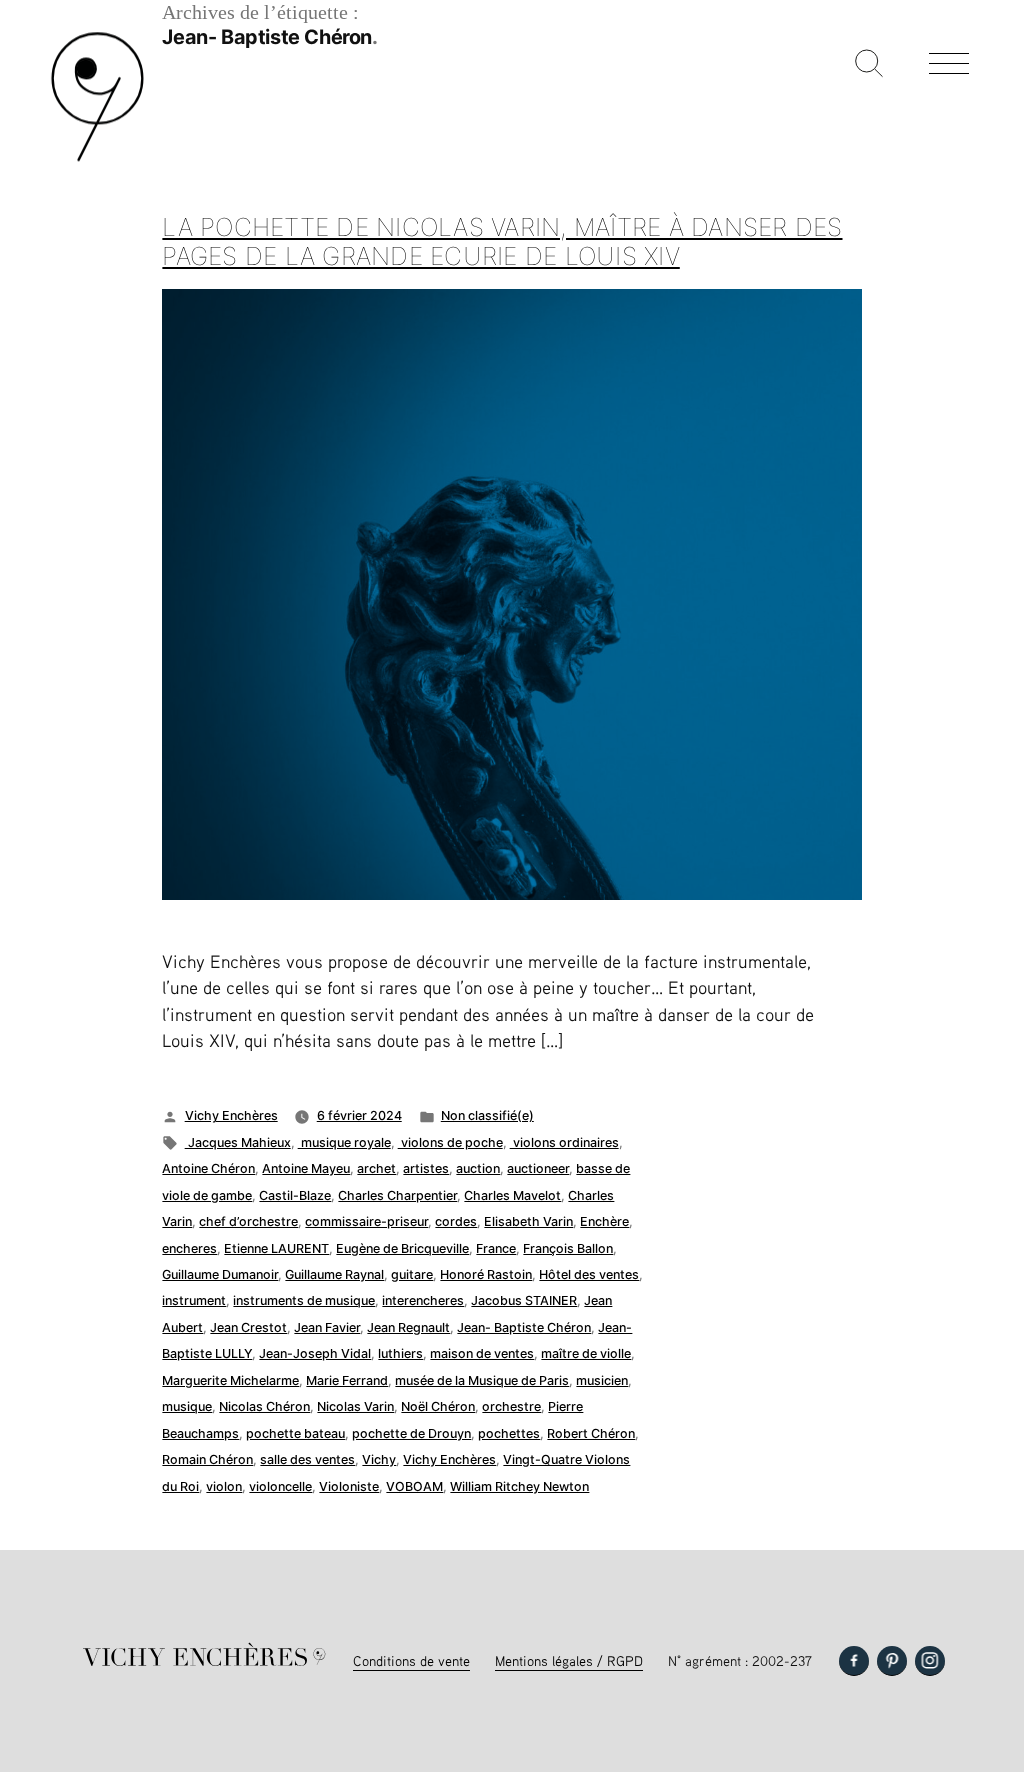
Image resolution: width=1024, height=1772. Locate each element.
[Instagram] (930, 1661)
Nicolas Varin (355, 1406)
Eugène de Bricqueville (402, 1248)
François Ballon (568, 1248)
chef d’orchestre (248, 1221)
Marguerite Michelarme (230, 1380)
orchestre (511, 1406)
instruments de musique (304, 1300)
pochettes (509, 1433)
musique (187, 1406)
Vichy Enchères (231, 1115)
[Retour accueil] (97, 159)
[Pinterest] (892, 1661)
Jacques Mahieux (238, 1142)
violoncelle (280, 1486)
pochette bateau (295, 1433)
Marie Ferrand (347, 1380)
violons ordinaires (564, 1142)
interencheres (423, 1300)
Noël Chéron (438, 1406)
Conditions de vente (411, 1660)
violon (224, 1486)
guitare (412, 1274)
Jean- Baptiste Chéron (524, 1327)
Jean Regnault (408, 1327)
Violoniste (349, 1486)
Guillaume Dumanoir (220, 1274)
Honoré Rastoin (486, 1274)
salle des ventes (307, 1459)
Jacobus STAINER (524, 1300)
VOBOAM (414, 1486)
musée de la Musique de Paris (482, 1380)
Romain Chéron (207, 1459)
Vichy (379, 1459)
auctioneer (538, 1168)
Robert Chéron (591, 1433)
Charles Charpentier (397, 1195)
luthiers (400, 1353)
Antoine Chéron (208, 1168)
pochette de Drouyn (411, 1433)
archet (376, 1168)
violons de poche (450, 1142)
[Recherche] (869, 65)
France (496, 1248)
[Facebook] (854, 1661)
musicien (602, 1380)
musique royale (344, 1142)
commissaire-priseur (366, 1221)
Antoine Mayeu (306, 1168)
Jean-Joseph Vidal (315, 1353)
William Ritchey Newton (519, 1486)
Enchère (604, 1221)
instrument (194, 1300)
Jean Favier (327, 1327)
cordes (456, 1221)
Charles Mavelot (512, 1195)
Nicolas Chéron (264, 1406)
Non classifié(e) (487, 1115)
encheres (189, 1248)
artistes (426, 1168)
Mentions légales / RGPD (569, 1660)
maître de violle (586, 1353)
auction (478, 1168)
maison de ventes (482, 1353)
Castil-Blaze (295, 1195)
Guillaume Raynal (334, 1274)
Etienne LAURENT (276, 1248)
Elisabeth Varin (528, 1221)
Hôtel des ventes (589, 1274)
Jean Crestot (248, 1327)
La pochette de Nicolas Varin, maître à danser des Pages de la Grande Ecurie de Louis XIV (502, 242)
